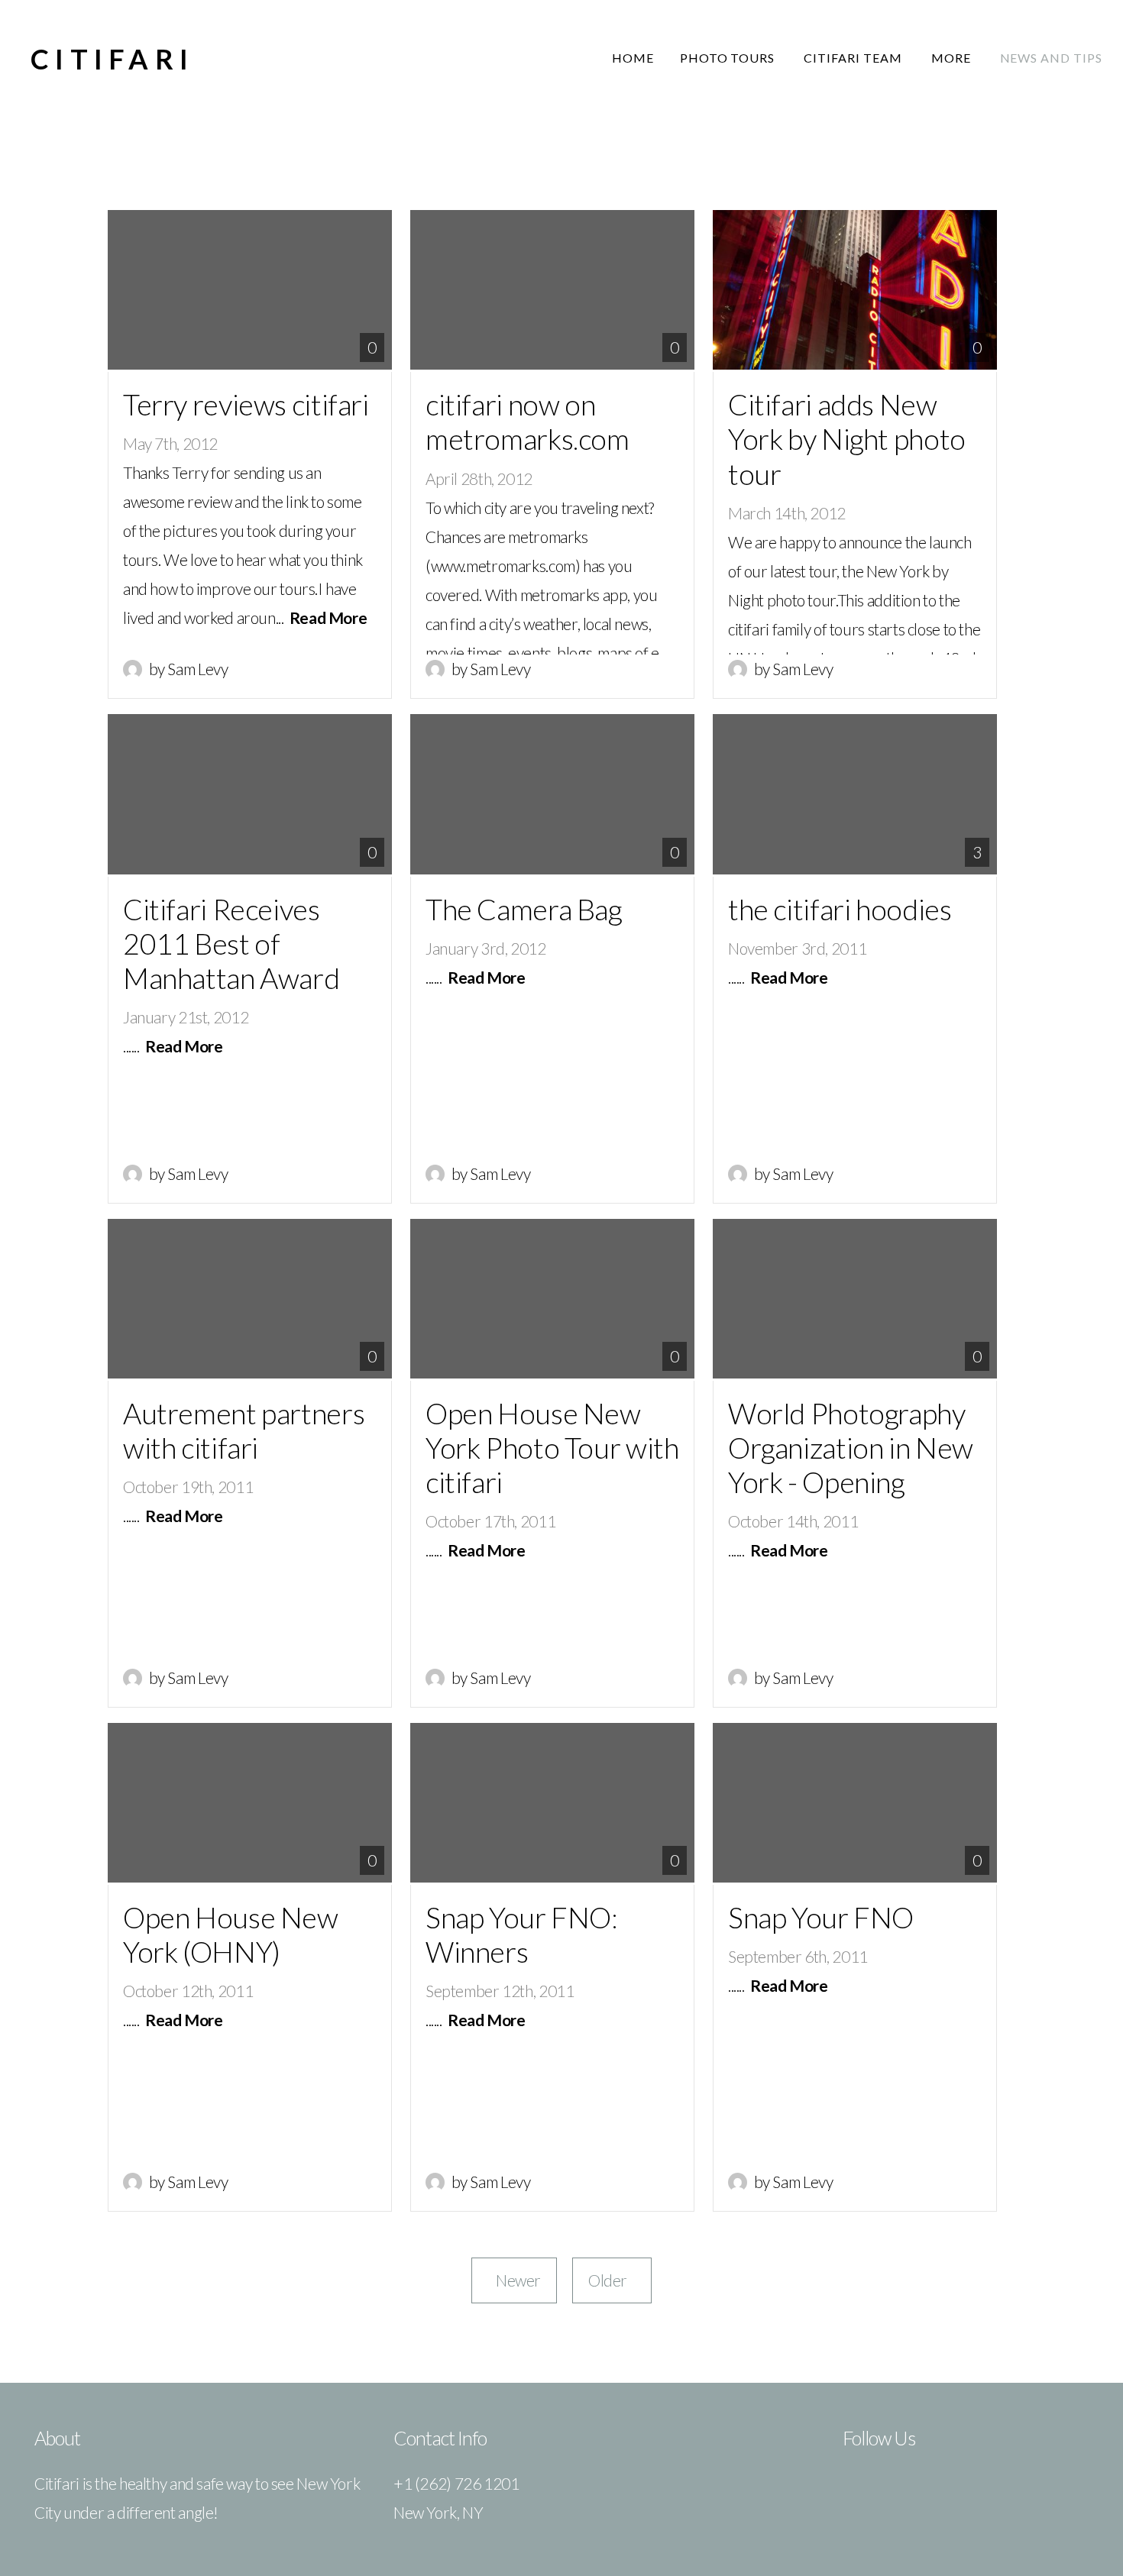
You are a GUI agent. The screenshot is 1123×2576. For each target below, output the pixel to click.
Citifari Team (854, 58)
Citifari (112, 59)
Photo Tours (729, 58)
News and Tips (1051, 58)
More (953, 58)
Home (633, 58)
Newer (514, 2280)
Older (612, 2280)
